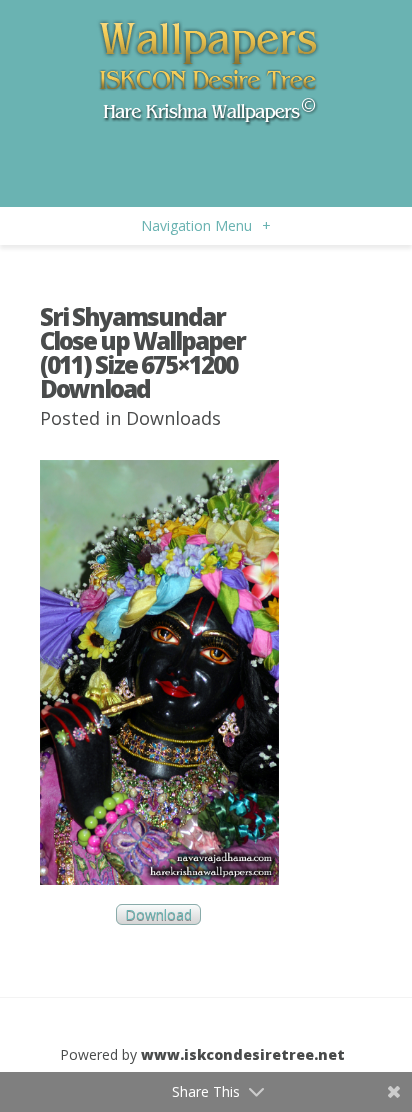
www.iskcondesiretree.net (243, 1054)
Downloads (173, 418)
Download (158, 914)
